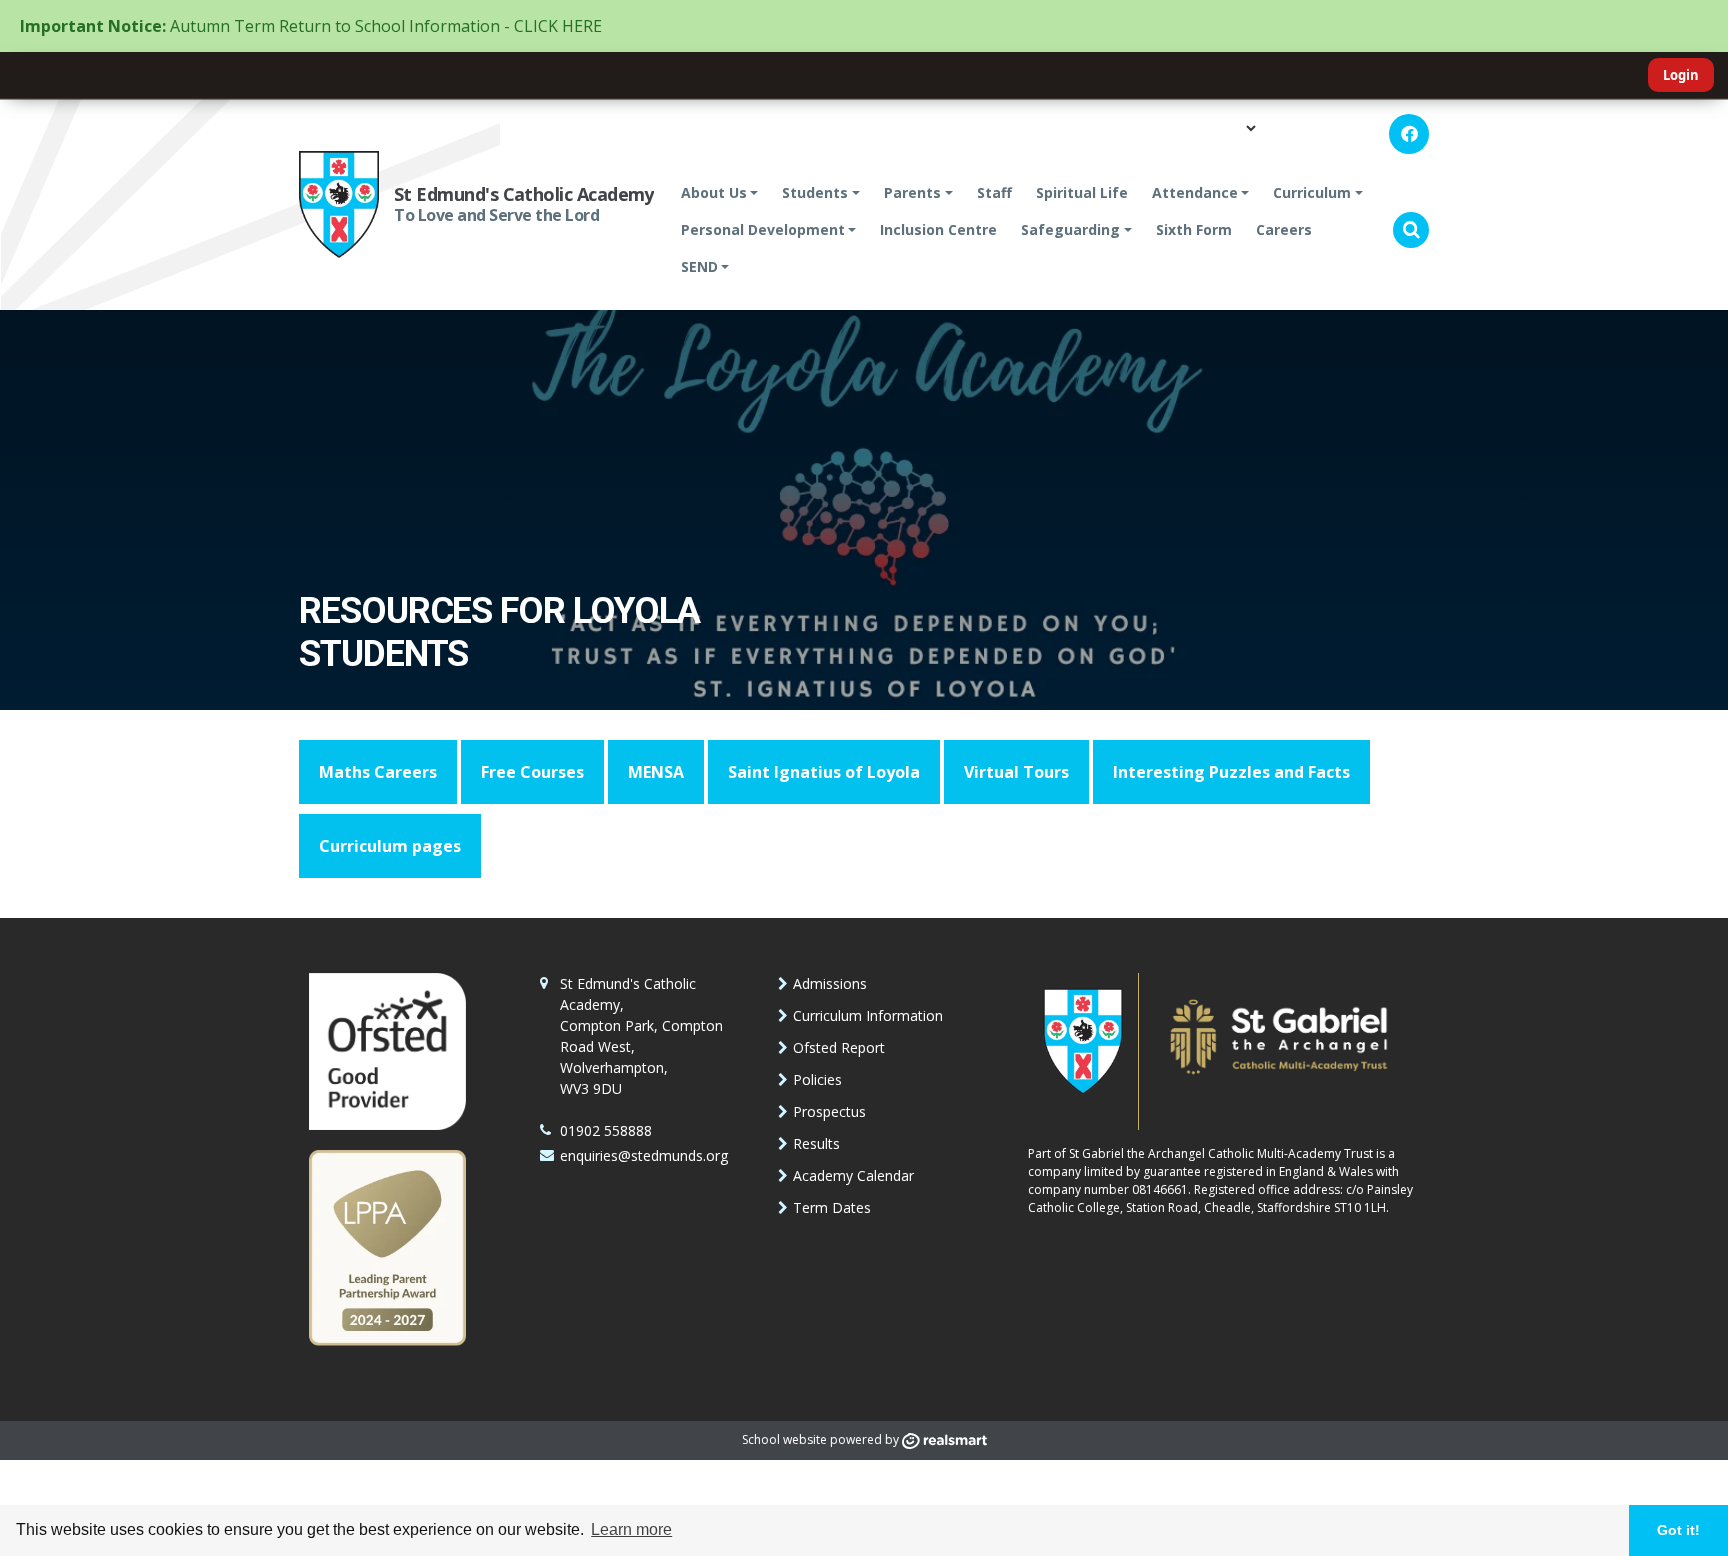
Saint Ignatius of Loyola (824, 772)
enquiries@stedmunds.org (644, 1155)
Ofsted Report (839, 1047)
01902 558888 (606, 1130)
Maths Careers (378, 772)
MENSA (656, 772)
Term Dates (832, 1207)
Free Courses (532, 772)
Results (816, 1143)
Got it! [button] (1678, 1530)
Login (1681, 75)
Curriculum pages (390, 846)
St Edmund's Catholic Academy (524, 194)
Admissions (830, 983)
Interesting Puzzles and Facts (1231, 772)
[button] (1411, 230)
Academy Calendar (853, 1175)
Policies (817, 1079)
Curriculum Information (868, 1015)
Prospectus (829, 1111)
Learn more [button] (631, 1529)
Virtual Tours (1016, 772)
